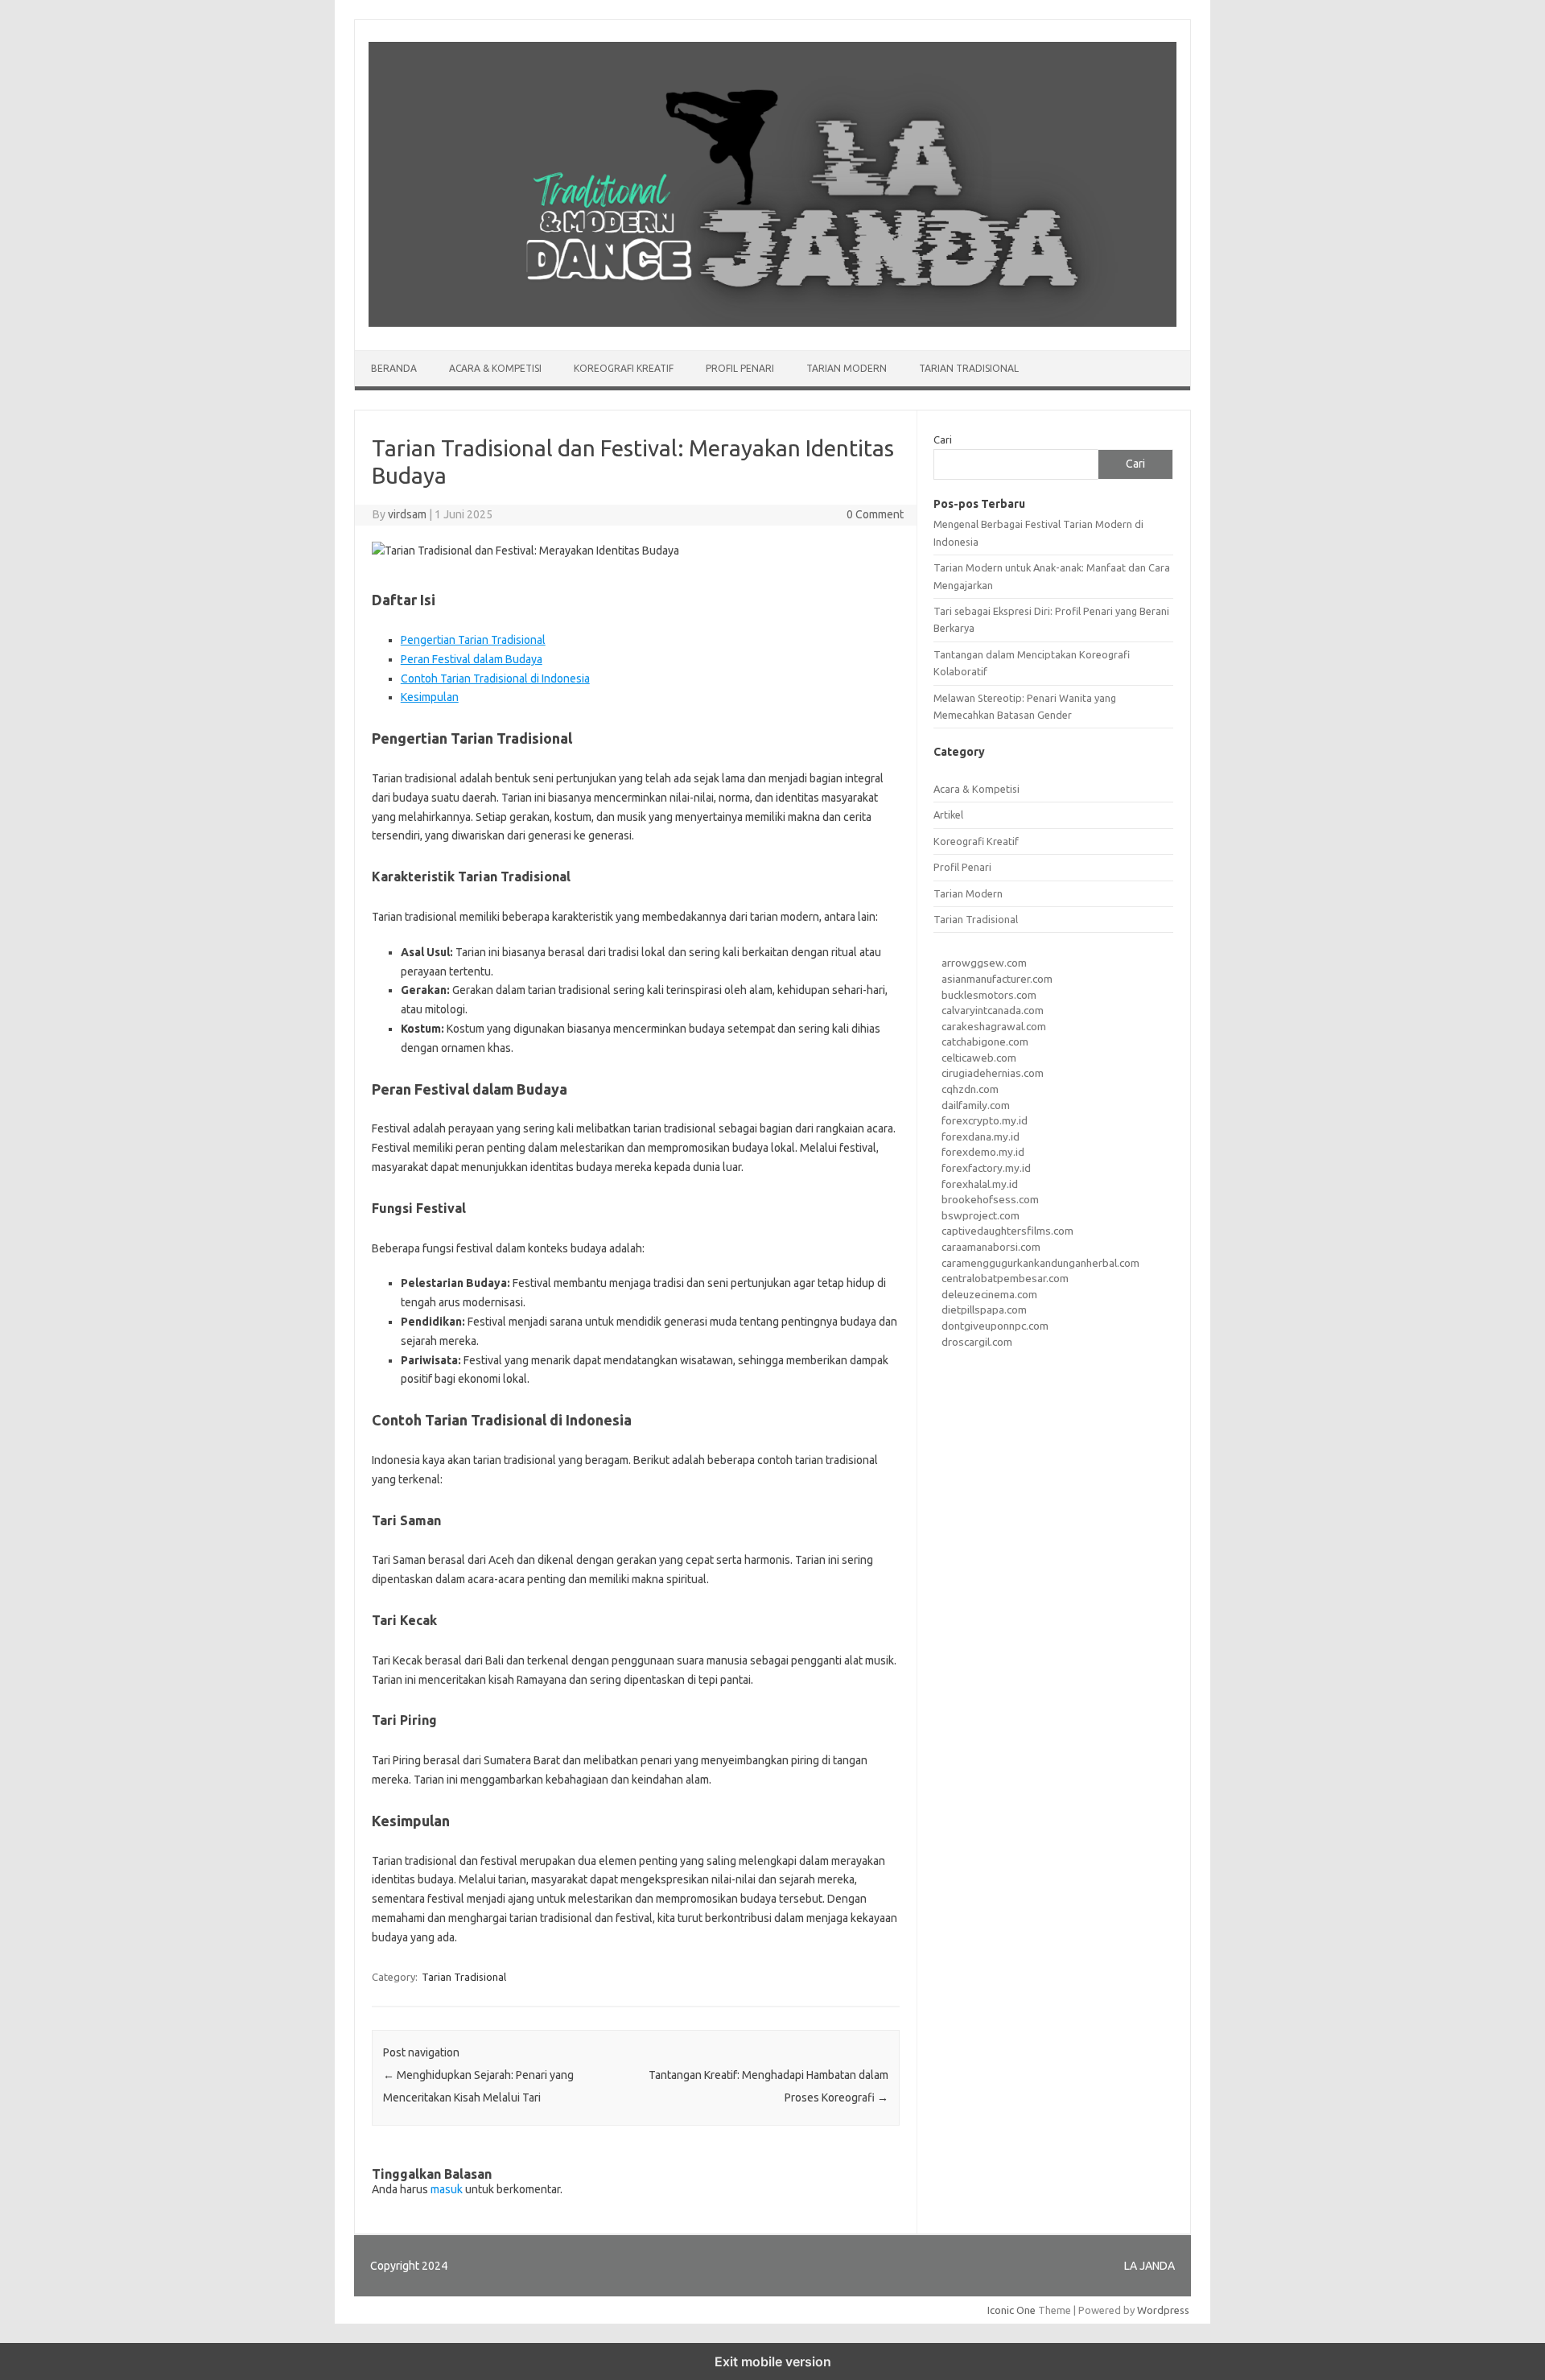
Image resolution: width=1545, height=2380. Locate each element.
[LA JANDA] (772, 323)
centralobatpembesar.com (1005, 1278)
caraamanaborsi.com (991, 1247)
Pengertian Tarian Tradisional (473, 640)
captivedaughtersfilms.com (1007, 1231)
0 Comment (875, 514)
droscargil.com (977, 1342)
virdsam (407, 514)
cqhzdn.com (970, 1089)
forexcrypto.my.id (985, 1120)
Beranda (394, 368)
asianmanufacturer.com (997, 979)
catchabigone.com (985, 1042)
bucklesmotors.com (989, 995)
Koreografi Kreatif (624, 368)
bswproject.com (981, 1215)
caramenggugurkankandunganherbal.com (1040, 1263)
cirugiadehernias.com (993, 1073)
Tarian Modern (847, 368)
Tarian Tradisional (969, 368)
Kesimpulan (430, 697)
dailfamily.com (976, 1105)
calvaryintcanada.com (993, 1010)
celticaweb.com (979, 1058)
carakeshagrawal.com (994, 1026)
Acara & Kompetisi (495, 368)
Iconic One (1011, 2310)
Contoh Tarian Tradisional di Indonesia (495, 679)
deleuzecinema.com (989, 1294)
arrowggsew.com (984, 963)
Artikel (948, 815)
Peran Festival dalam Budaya (472, 659)
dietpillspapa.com (984, 1310)
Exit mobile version (773, 2361)
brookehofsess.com (990, 1199)
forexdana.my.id (981, 1136)
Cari (943, 439)
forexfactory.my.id (986, 1168)
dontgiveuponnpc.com (995, 1326)
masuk (447, 2189)
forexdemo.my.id (983, 1152)
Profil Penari (740, 368)
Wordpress (1163, 2310)
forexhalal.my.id (980, 1184)
